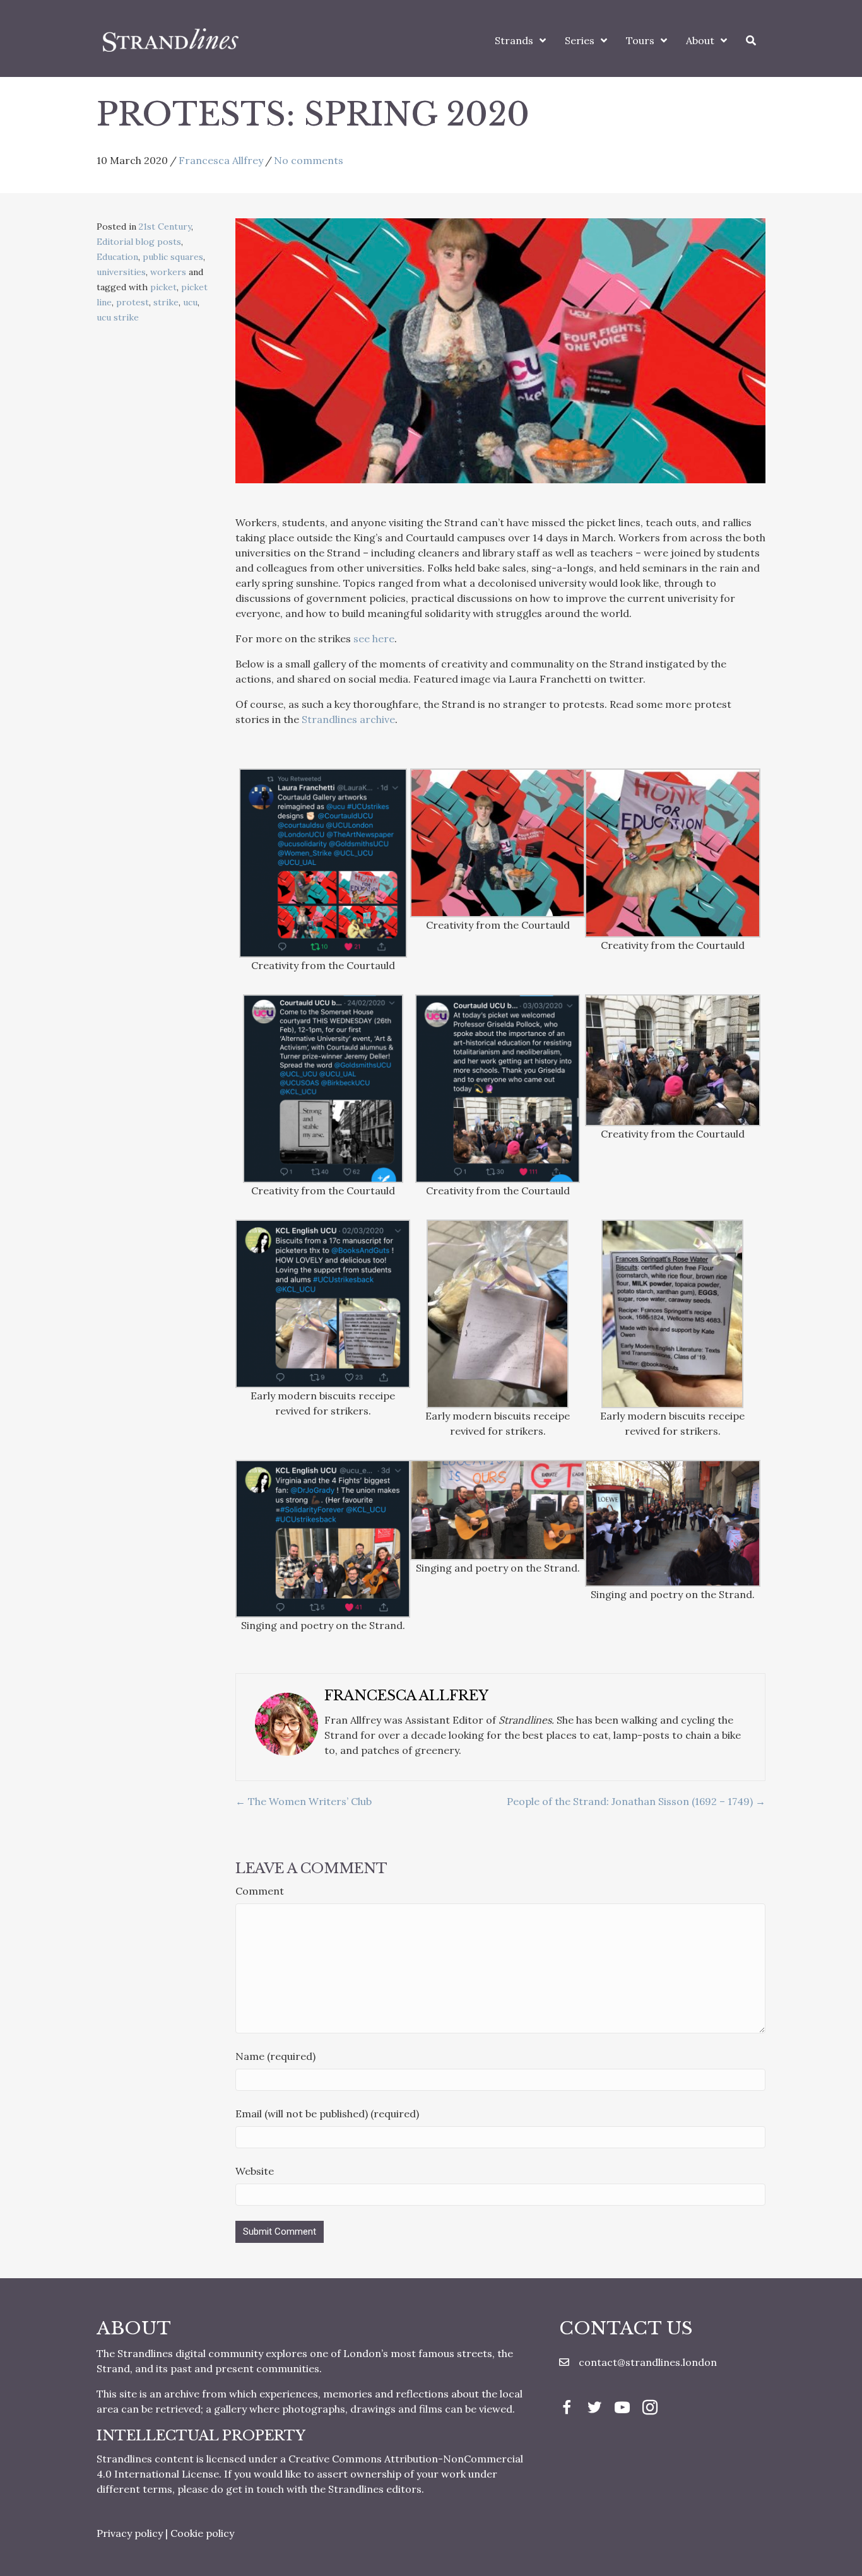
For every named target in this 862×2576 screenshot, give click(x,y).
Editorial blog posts (139, 242)
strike (166, 302)
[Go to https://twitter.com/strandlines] (594, 2409)
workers (168, 272)
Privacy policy (130, 2533)
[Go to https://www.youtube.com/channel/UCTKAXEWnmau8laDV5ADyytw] (622, 2409)
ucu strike (118, 317)
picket (163, 287)
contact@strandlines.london (648, 2362)
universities (121, 272)
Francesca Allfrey (221, 160)
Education (117, 257)
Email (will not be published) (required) (327, 2114)
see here (374, 638)
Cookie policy (202, 2533)
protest (133, 302)
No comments (309, 160)
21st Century (165, 226)
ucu (190, 302)
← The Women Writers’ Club (304, 1801)
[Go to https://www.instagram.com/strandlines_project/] (650, 2409)
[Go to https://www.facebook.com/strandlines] (567, 2409)
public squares (173, 257)
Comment (260, 1891)
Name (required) (275, 2056)
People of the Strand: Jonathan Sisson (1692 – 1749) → (636, 1801)
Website (255, 2171)
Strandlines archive (348, 719)
